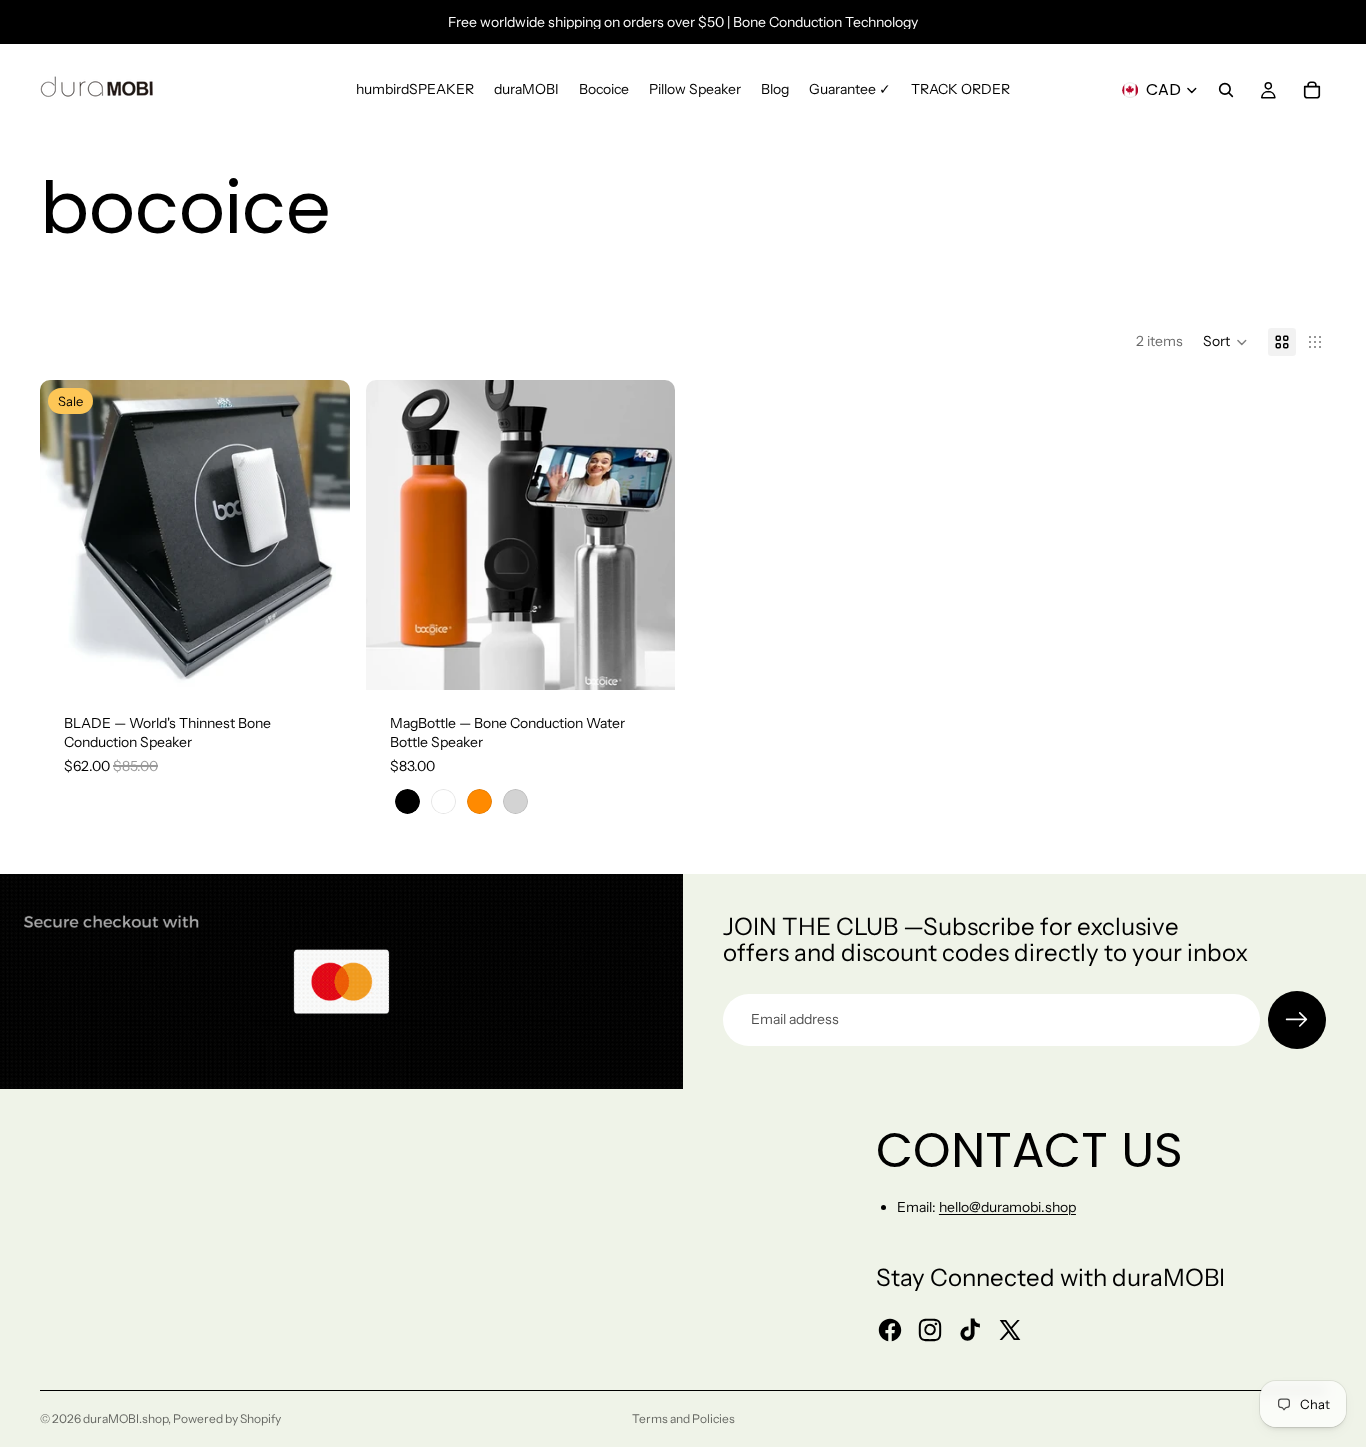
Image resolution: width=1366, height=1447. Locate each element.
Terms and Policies (683, 1418)
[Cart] (1312, 90)
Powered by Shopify (227, 1418)
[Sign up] (1297, 1020)
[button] (1225, 342)
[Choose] (319, 659)
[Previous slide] (70, 535)
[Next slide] (320, 535)
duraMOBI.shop (125, 1418)
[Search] (1226, 90)
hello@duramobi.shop (1007, 1207)
